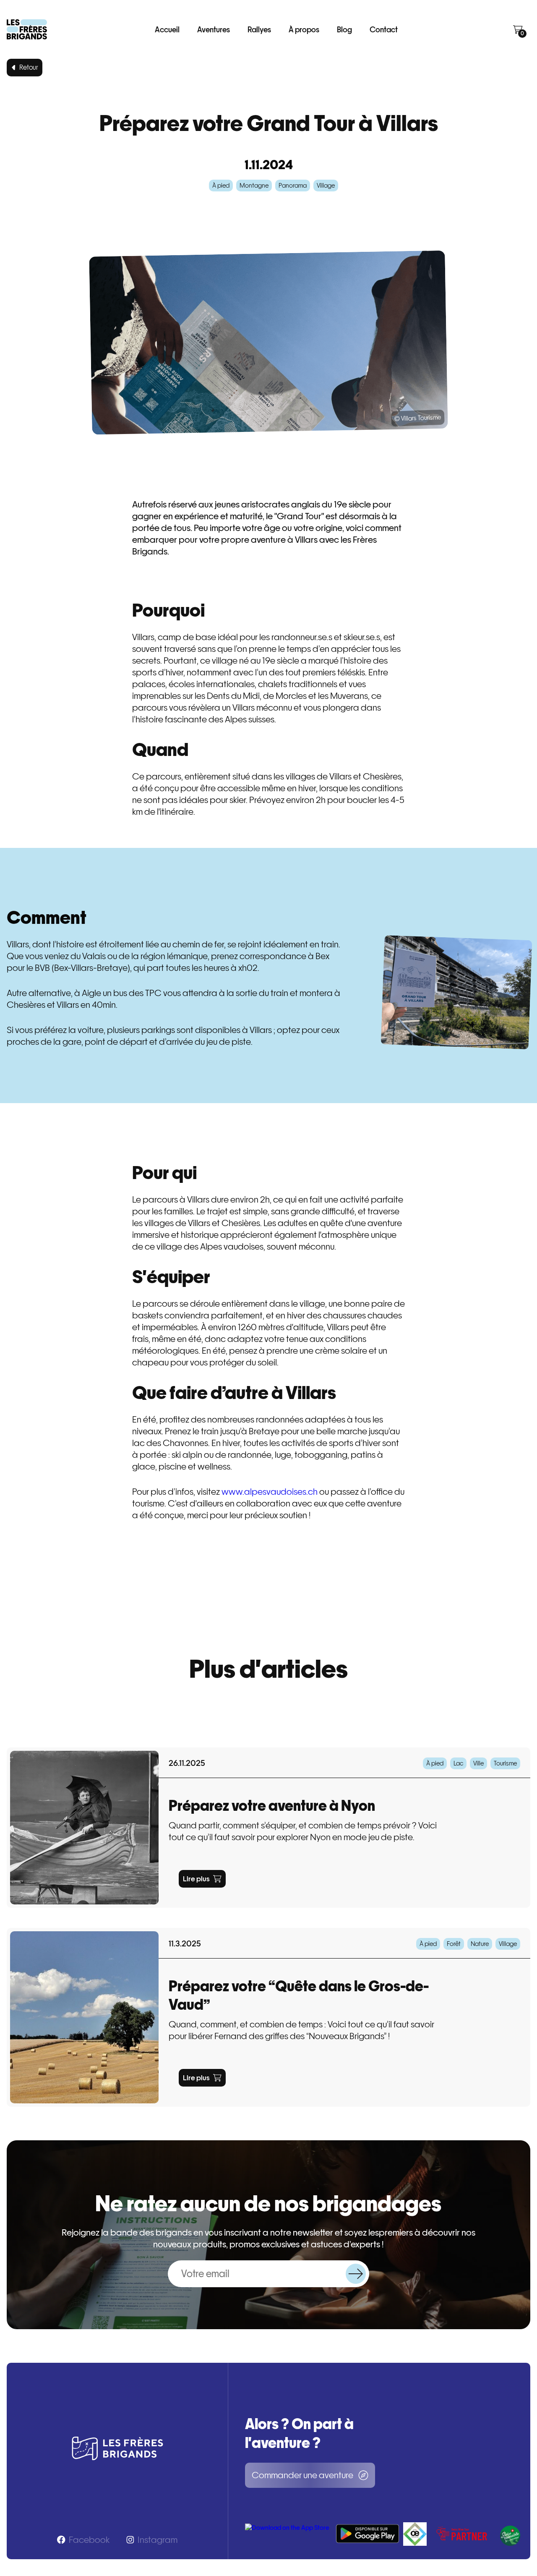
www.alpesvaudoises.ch (270, 1492)
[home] (27, 29)
